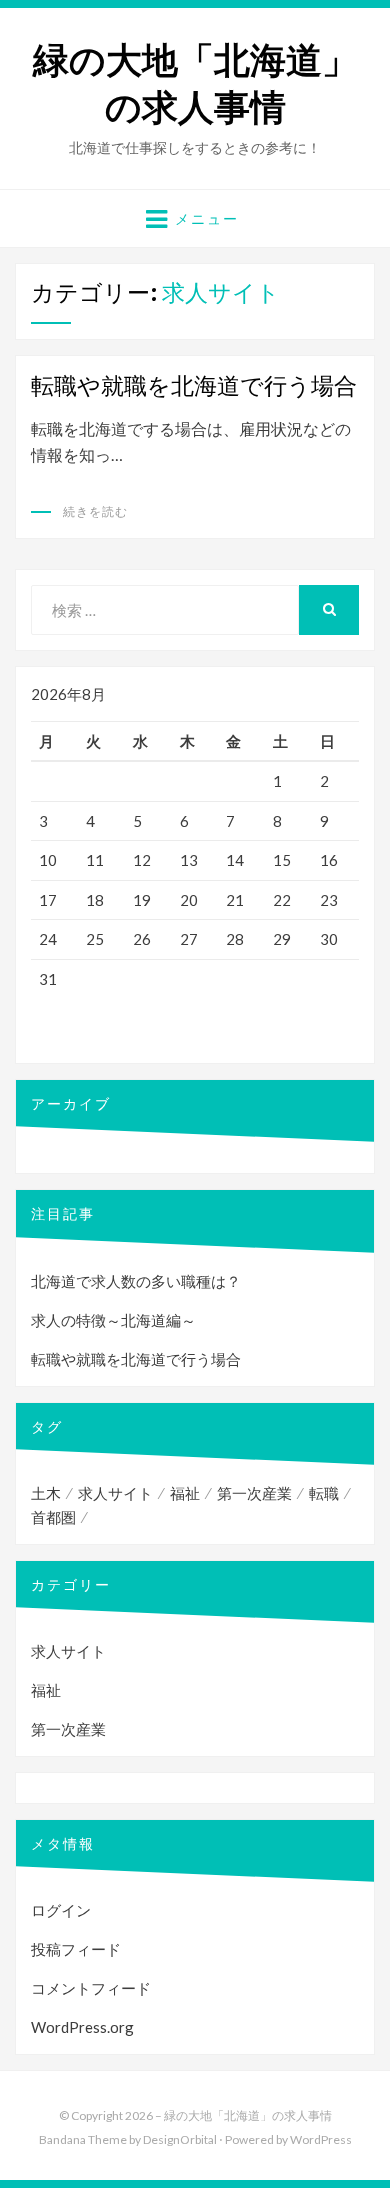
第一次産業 (254, 1493)
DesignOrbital (180, 2139)
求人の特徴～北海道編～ (113, 1320)
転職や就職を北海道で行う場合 (194, 385)
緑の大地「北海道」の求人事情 (195, 84)
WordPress (321, 2139)
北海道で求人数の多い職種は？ (136, 1281)
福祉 (185, 1493)
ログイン (61, 1910)
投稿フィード (76, 1949)
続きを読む (95, 511)
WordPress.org (82, 2027)
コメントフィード (91, 1988)
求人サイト (115, 1493)
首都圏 (53, 1517)
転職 (324, 1493)
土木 (46, 1493)
